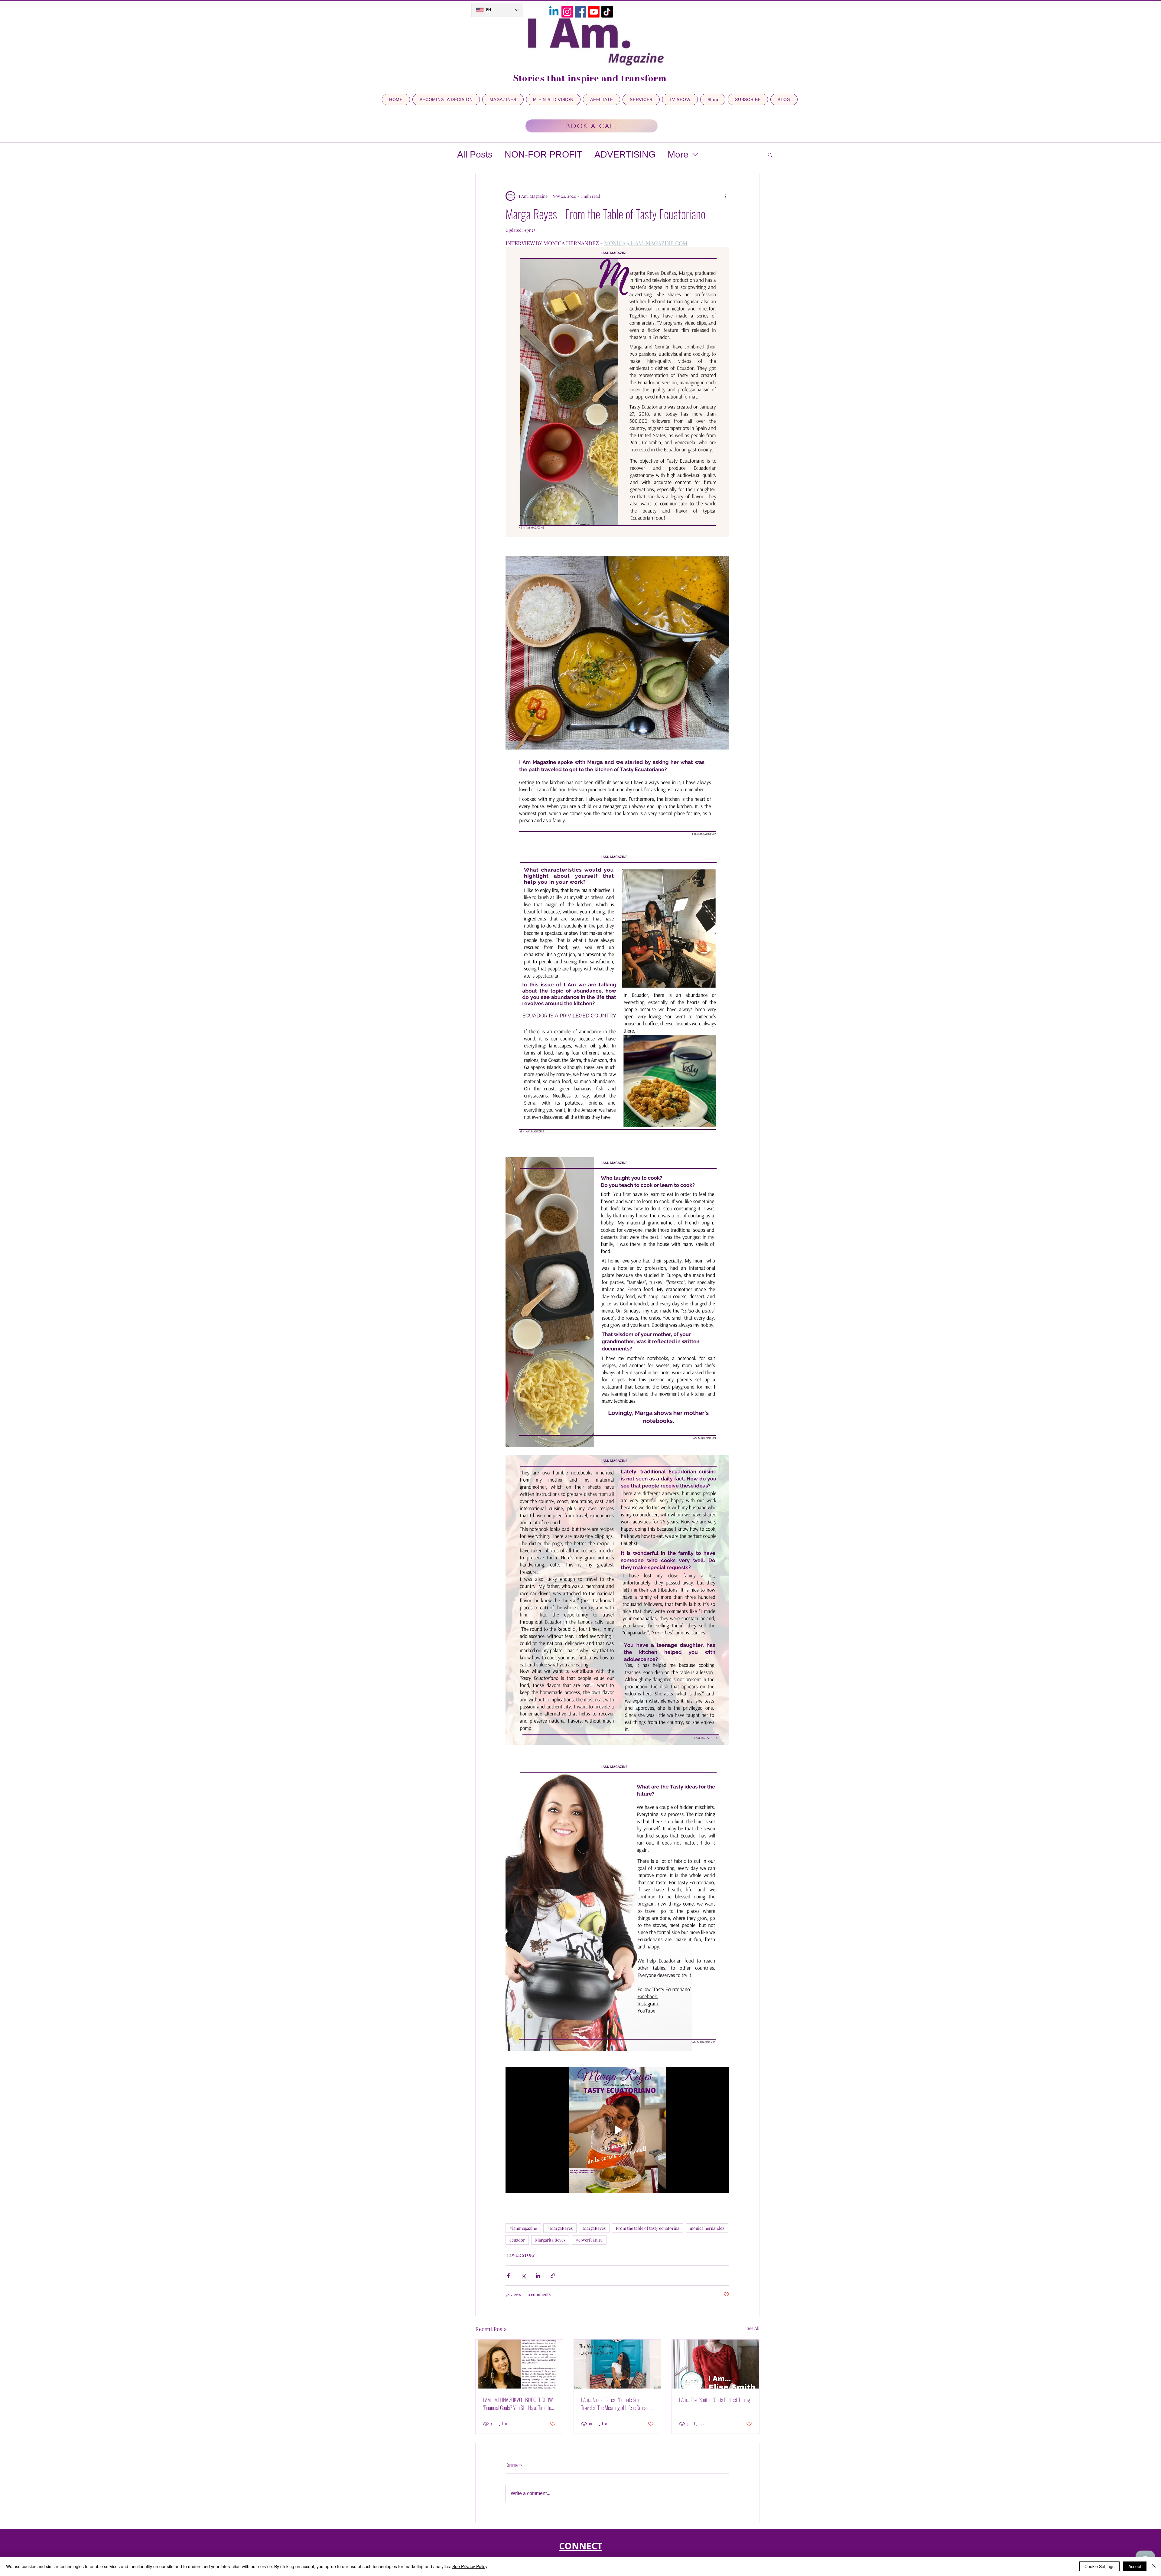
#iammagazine (523, 2228)
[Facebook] (580, 12)
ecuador (517, 2240)
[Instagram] (567, 12)
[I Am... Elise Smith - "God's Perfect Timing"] (715, 2364)
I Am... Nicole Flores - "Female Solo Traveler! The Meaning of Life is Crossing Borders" (616, 2404)
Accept (1135, 2566)
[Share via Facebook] (508, 2276)
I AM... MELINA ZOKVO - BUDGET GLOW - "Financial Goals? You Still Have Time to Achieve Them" (519, 2404)
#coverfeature (589, 2240)
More (678, 154)
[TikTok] (607, 12)
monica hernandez (707, 2228)
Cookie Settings (1099, 2566)
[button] (770, 155)
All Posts (475, 154)
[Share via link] (553, 2276)
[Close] (1154, 2566)
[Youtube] (594, 12)
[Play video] (617, 2130)
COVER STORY (521, 2255)
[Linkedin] (554, 12)
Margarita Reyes (550, 2240)
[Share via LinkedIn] (538, 2276)
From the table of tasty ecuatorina (648, 2228)
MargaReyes (594, 2228)
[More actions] (726, 196)
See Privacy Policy (470, 2566)
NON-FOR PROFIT (543, 154)
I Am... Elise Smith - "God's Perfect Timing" (715, 2400)
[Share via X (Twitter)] (523, 2276)
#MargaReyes (560, 2228)
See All (753, 2328)
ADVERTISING (625, 154)
